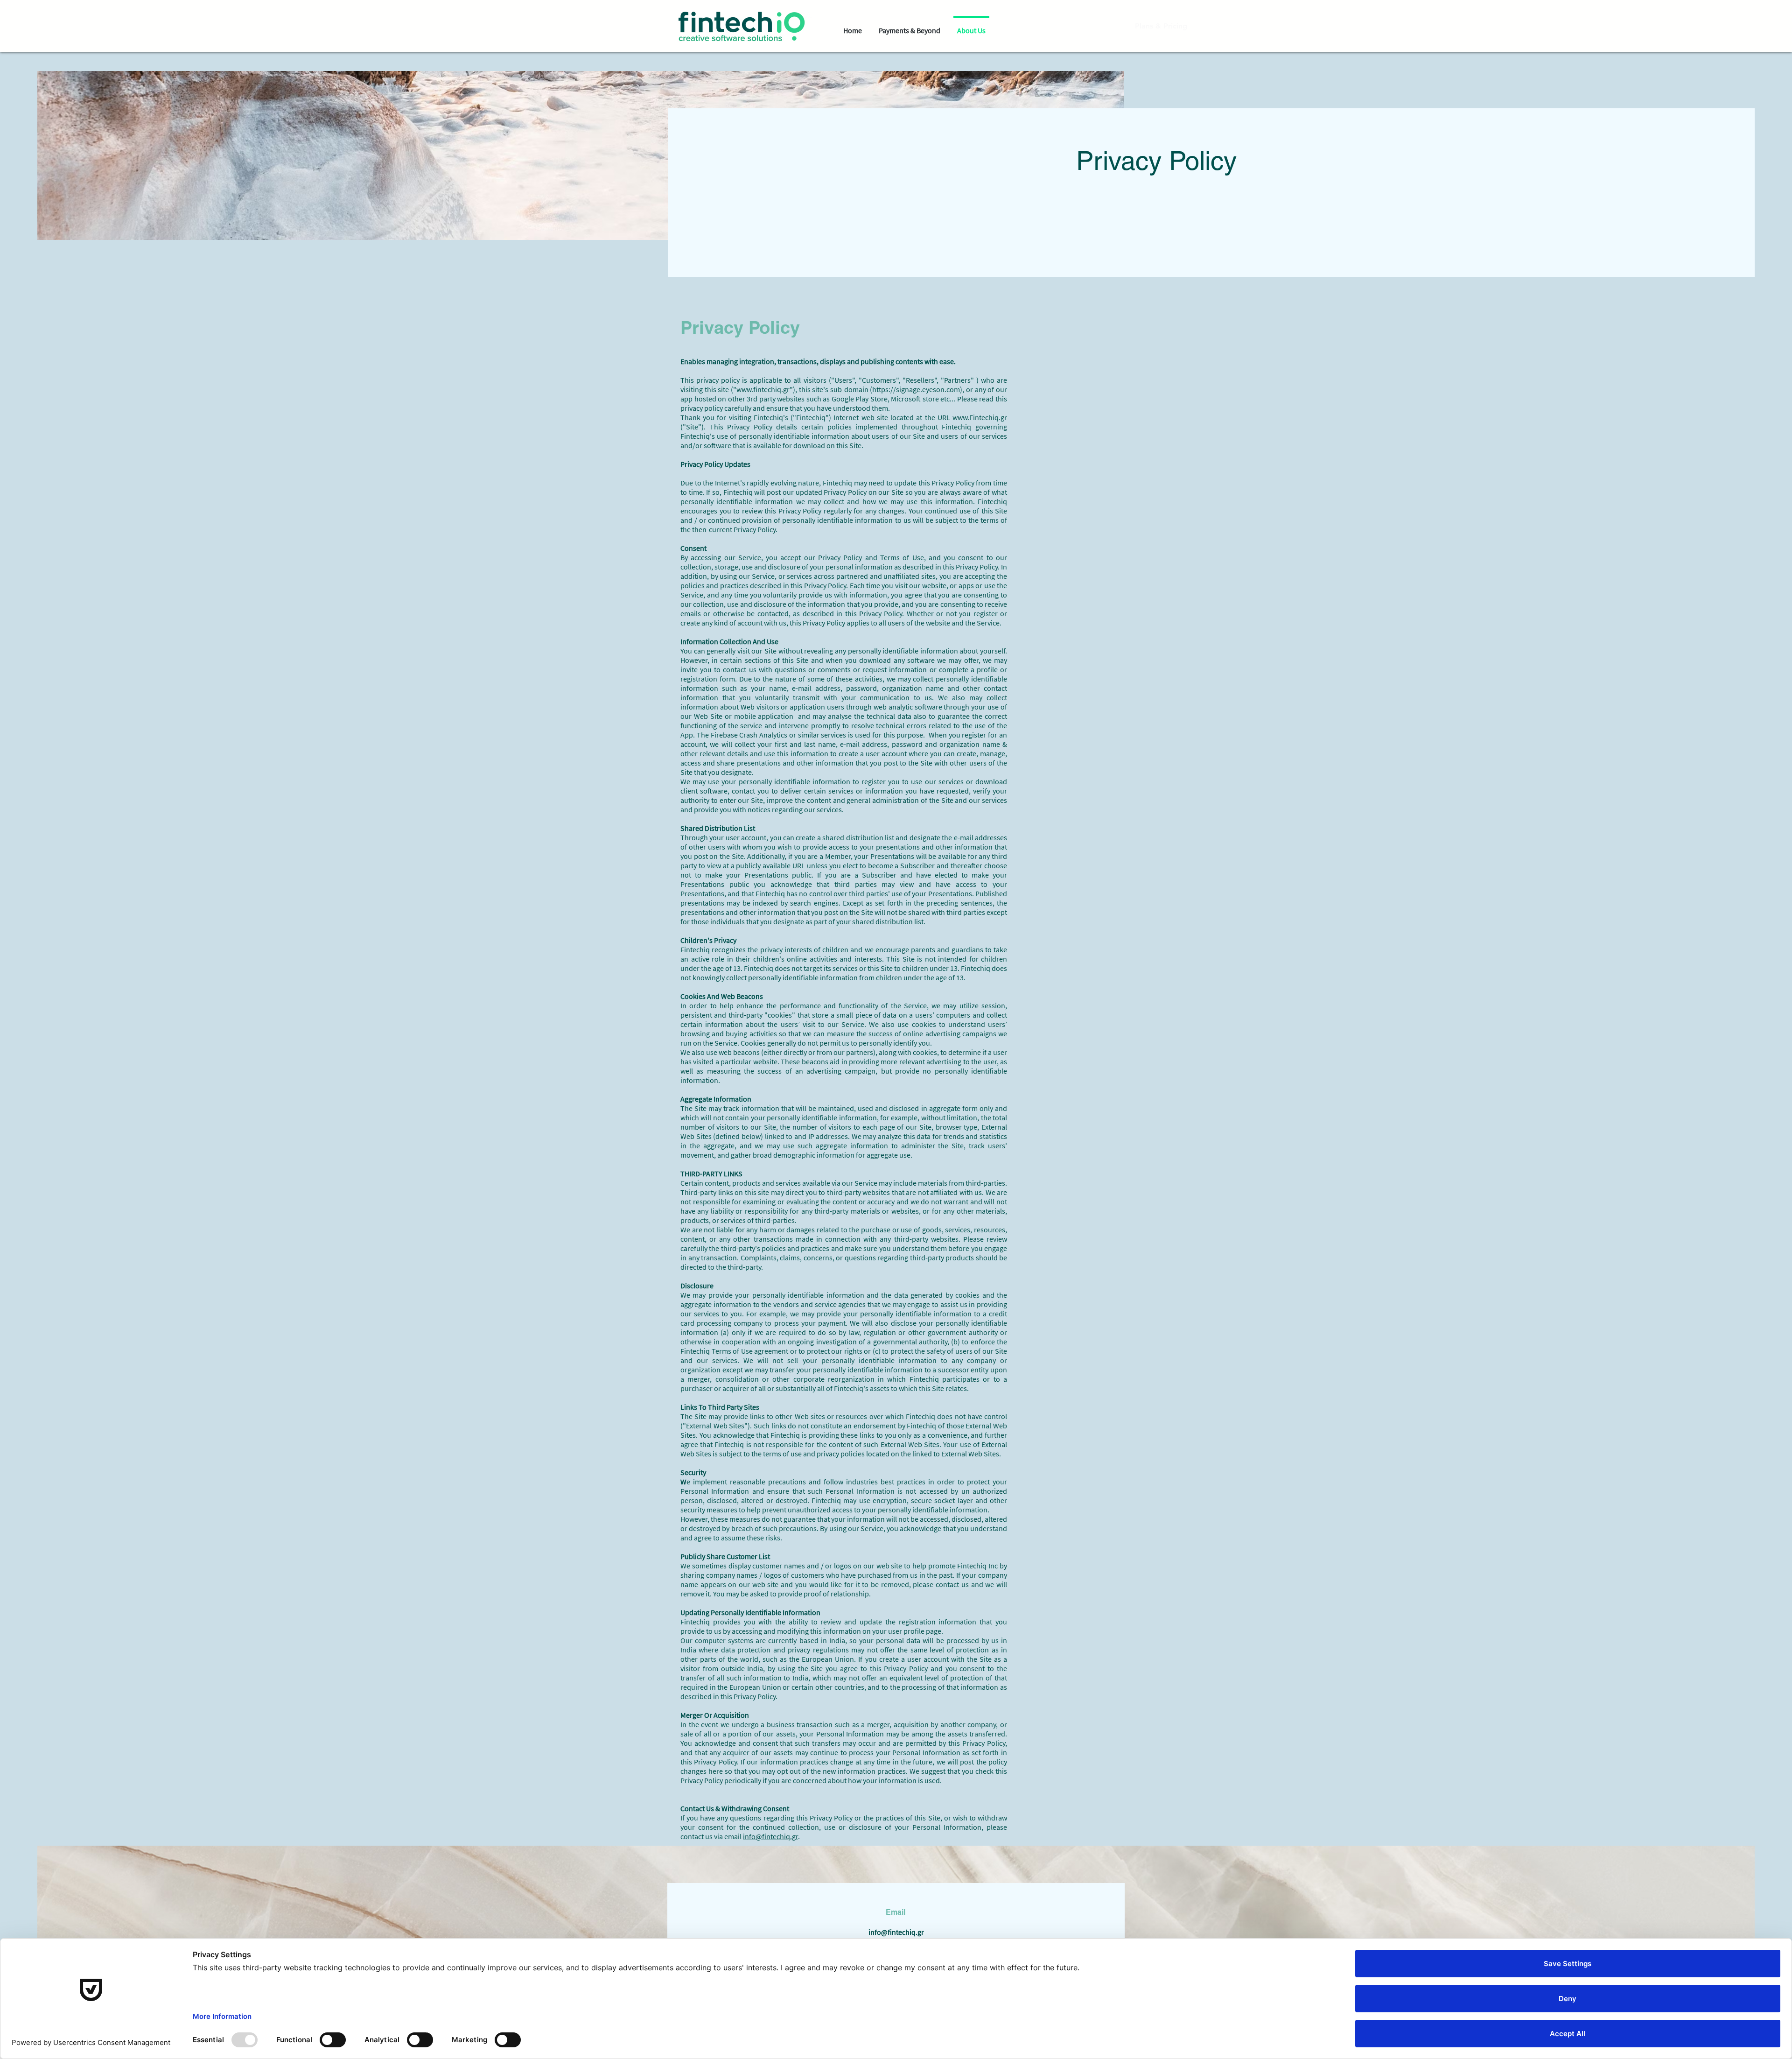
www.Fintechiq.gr (980, 417)
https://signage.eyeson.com (916, 389)
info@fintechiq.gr (770, 1836)
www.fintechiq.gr (763, 389)
